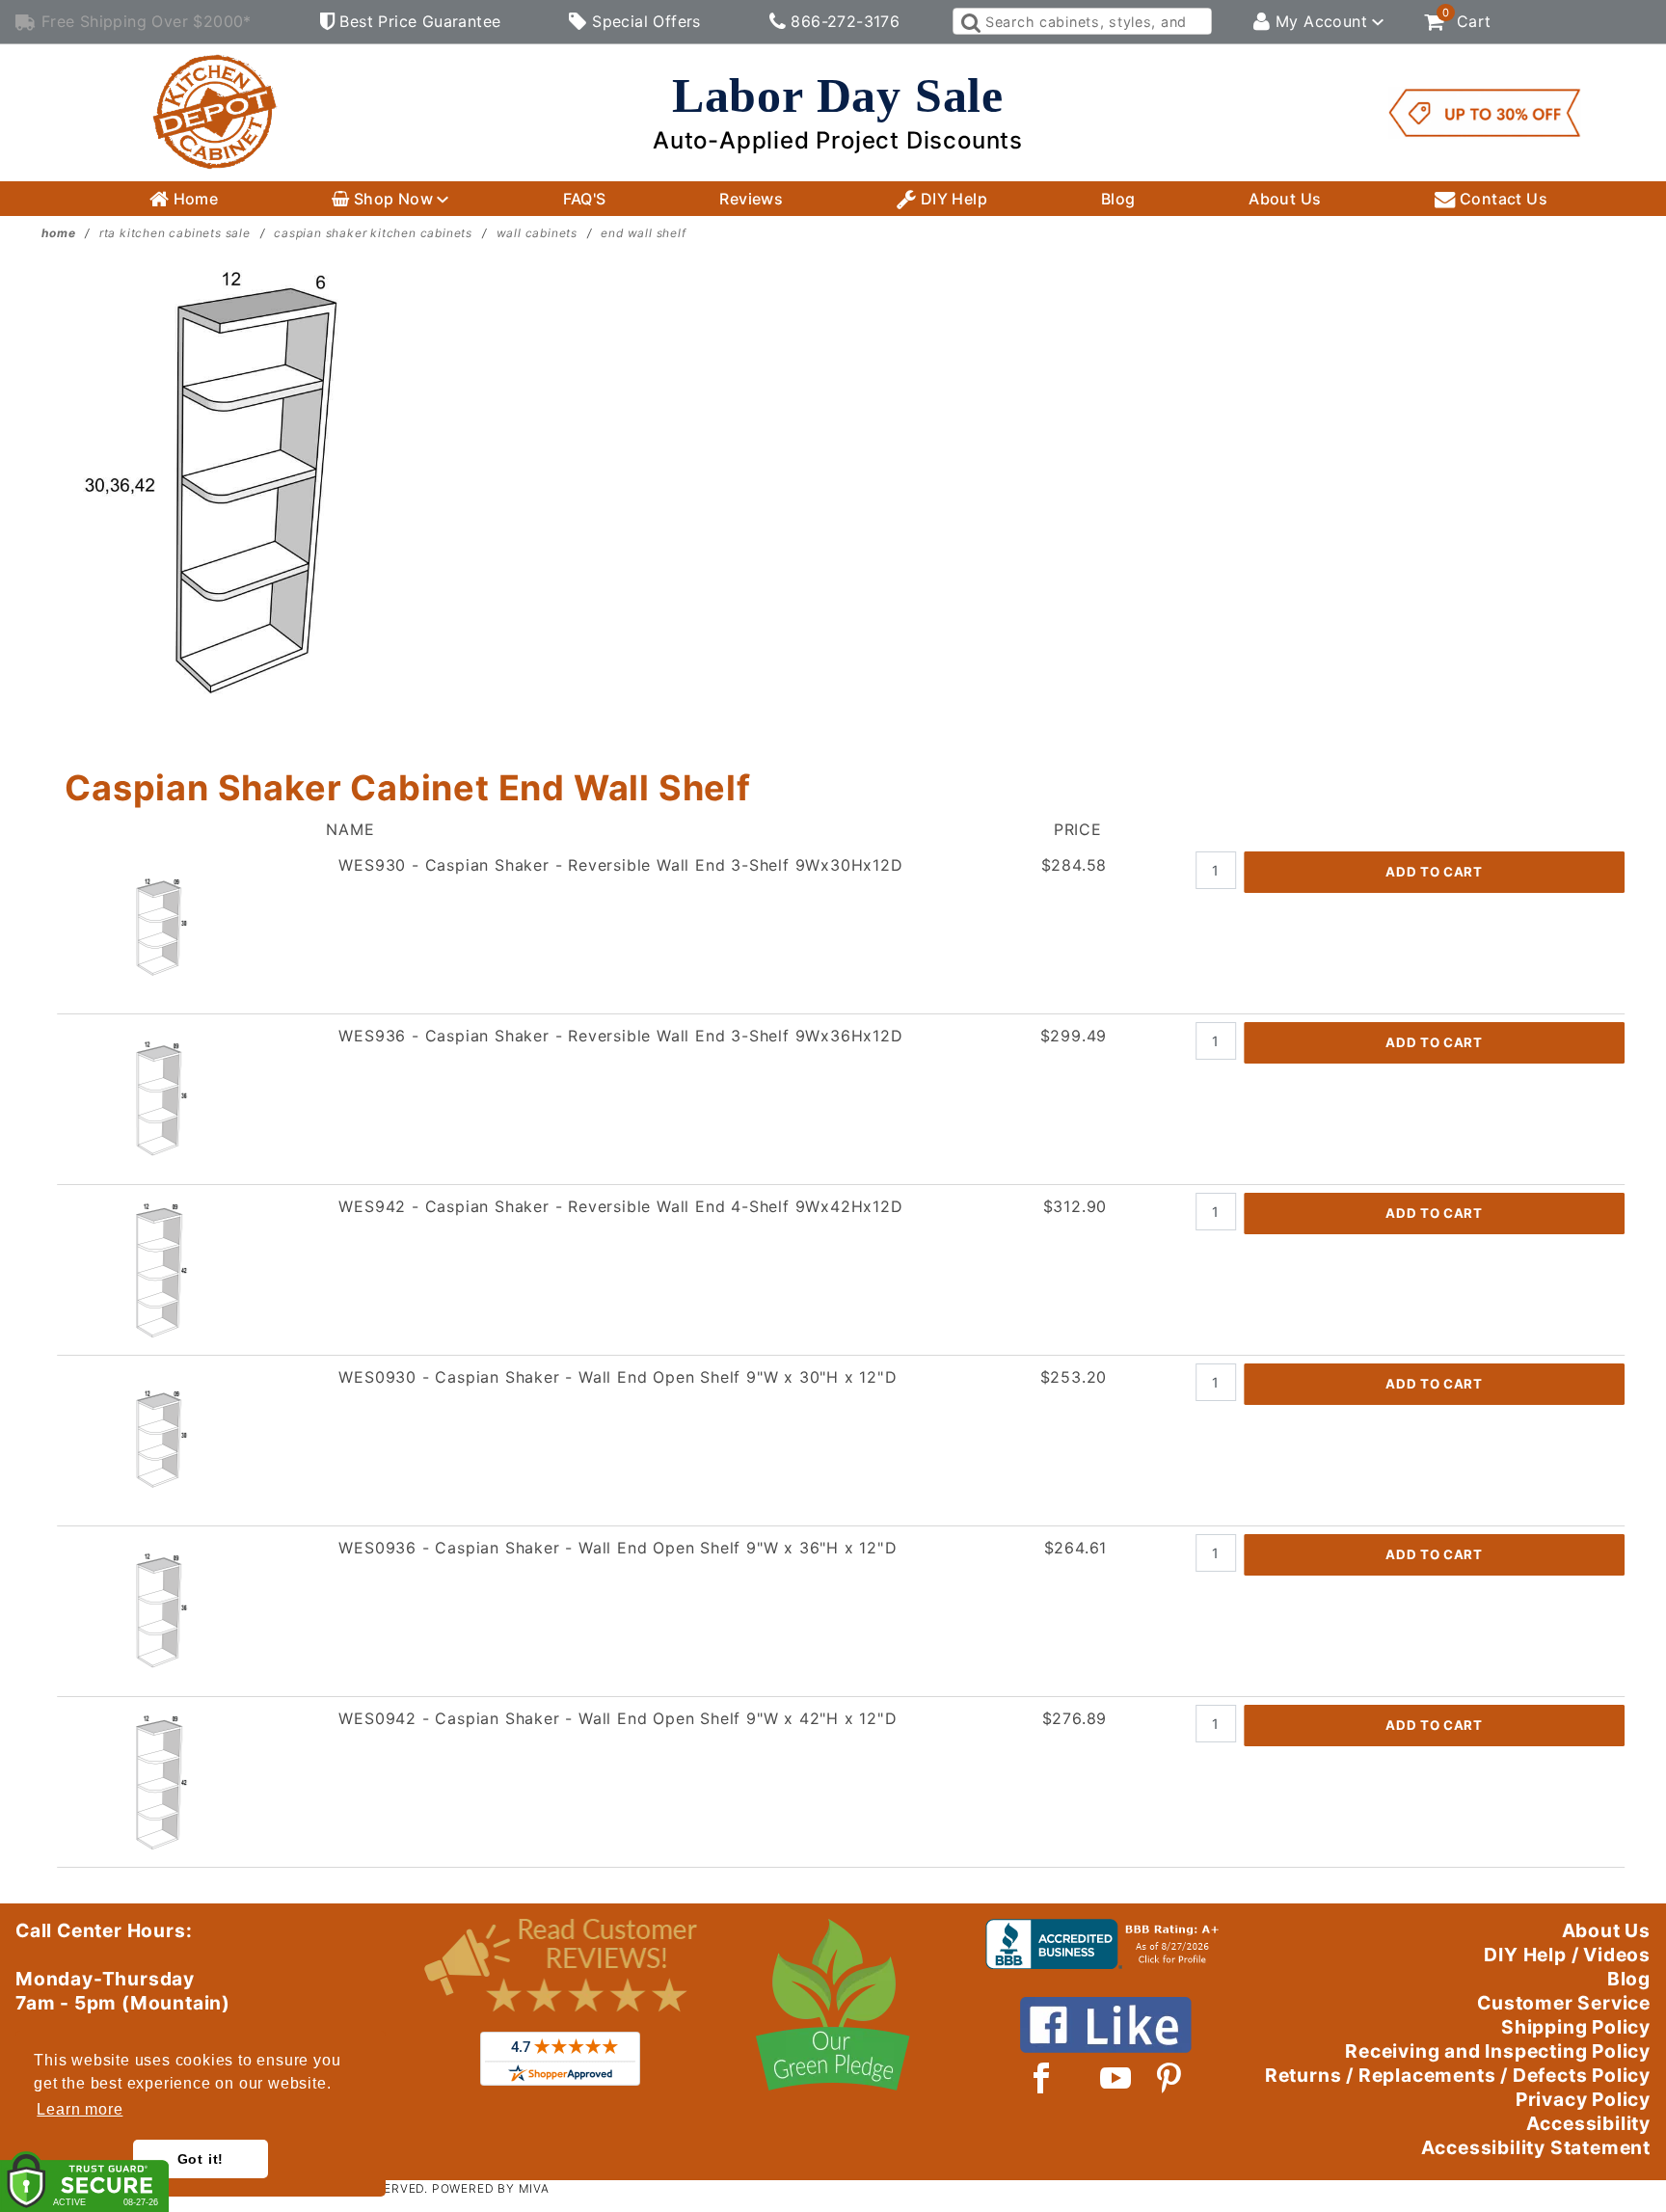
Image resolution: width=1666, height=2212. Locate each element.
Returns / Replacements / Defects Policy (1458, 2075)
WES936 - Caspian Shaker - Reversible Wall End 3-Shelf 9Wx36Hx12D (620, 1036)
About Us (1285, 199)
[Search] (969, 21)
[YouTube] (1116, 2078)
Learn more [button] (80, 2109)
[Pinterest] (1169, 2078)
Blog (1118, 199)
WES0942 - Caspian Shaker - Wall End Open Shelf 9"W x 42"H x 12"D (618, 1718)
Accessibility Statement (1536, 2147)
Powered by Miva (491, 2188)
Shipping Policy (1576, 2027)
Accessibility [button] (1588, 2123)
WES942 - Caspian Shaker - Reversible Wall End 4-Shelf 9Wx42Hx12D (620, 1206)
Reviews (751, 199)
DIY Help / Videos (1567, 1955)
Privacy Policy (1583, 2099)
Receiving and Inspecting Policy (1498, 2051)
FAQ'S (585, 199)
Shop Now (393, 199)
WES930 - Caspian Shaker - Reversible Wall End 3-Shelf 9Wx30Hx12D (620, 865)
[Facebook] (1042, 2078)
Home (193, 199)
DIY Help (952, 199)
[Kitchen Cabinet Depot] (215, 111)
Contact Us (1502, 199)
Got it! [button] (201, 2159)
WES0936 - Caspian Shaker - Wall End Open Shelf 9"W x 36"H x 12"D (618, 1548)
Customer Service (1564, 2003)
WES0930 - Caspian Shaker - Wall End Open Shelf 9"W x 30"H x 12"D (618, 1377)
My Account (1322, 21)
